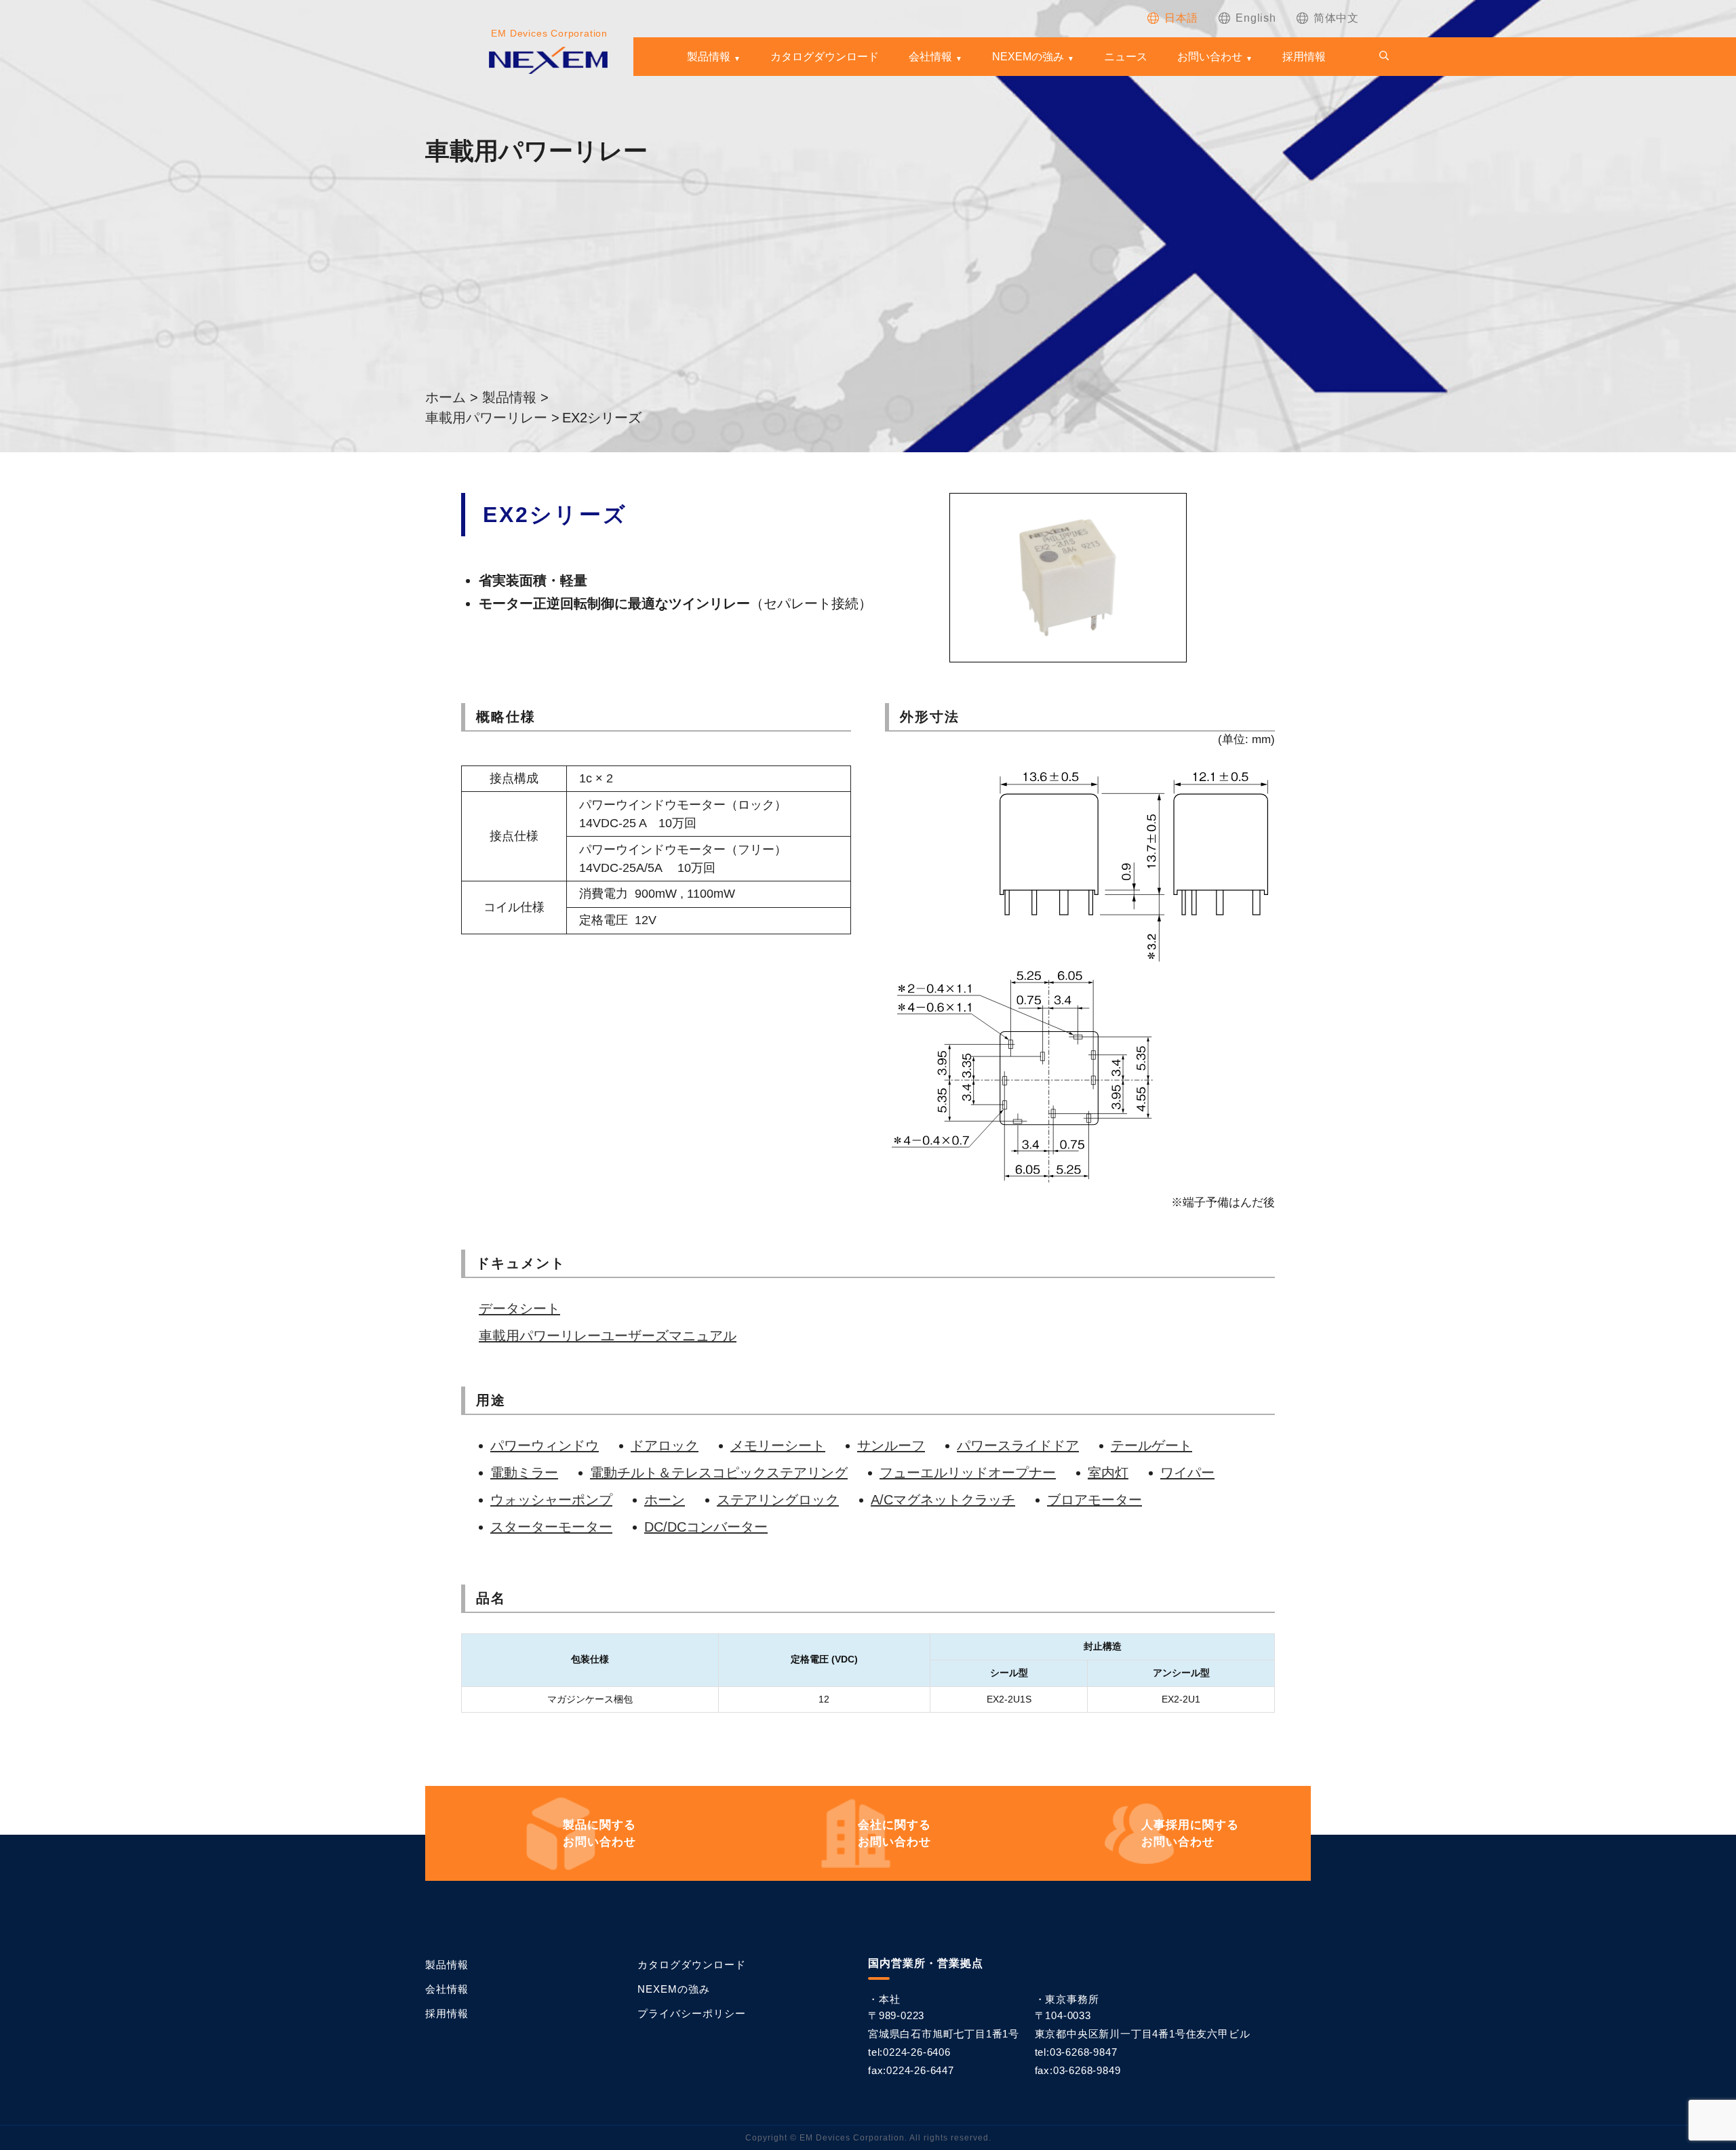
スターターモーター (551, 1527)
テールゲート (1151, 1446)
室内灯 (1108, 1473)
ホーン (665, 1500)
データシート (519, 1309)
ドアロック (665, 1446)
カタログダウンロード (825, 57)
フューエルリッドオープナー (968, 1473)
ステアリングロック (778, 1500)
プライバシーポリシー (692, 2013)
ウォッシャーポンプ (551, 1500)
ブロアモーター (1094, 1500)
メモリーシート (778, 1446)
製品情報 (709, 57)
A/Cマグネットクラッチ (943, 1500)
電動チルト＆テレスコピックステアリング (719, 1473)
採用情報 (1304, 57)
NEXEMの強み (1028, 57)
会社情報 (930, 57)
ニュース (1126, 57)
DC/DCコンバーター (706, 1527)
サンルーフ (891, 1446)
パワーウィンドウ (545, 1446)
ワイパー (1187, 1473)
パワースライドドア (1018, 1446)
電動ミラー (524, 1473)
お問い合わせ (1210, 57)
